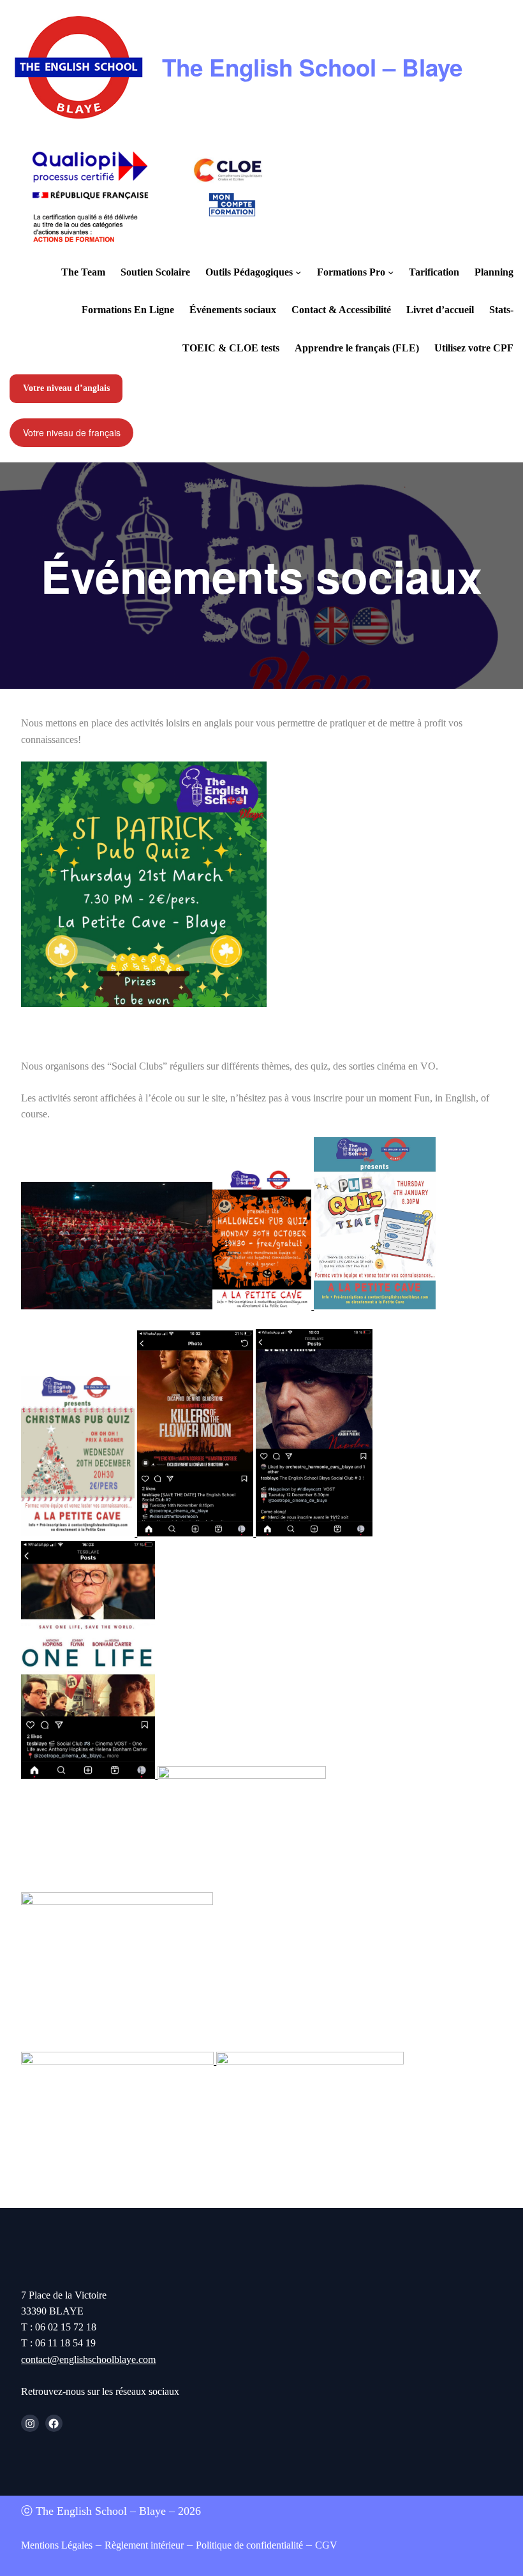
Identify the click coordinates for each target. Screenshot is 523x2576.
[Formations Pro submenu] (391, 272)
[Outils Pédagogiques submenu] (298, 272)
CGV (326, 2545)
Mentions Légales (57, 2545)
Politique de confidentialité (249, 2545)
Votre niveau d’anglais (66, 388)
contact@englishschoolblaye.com (88, 2359)
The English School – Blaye (312, 67)
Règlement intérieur (144, 2545)
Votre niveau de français (72, 432)
